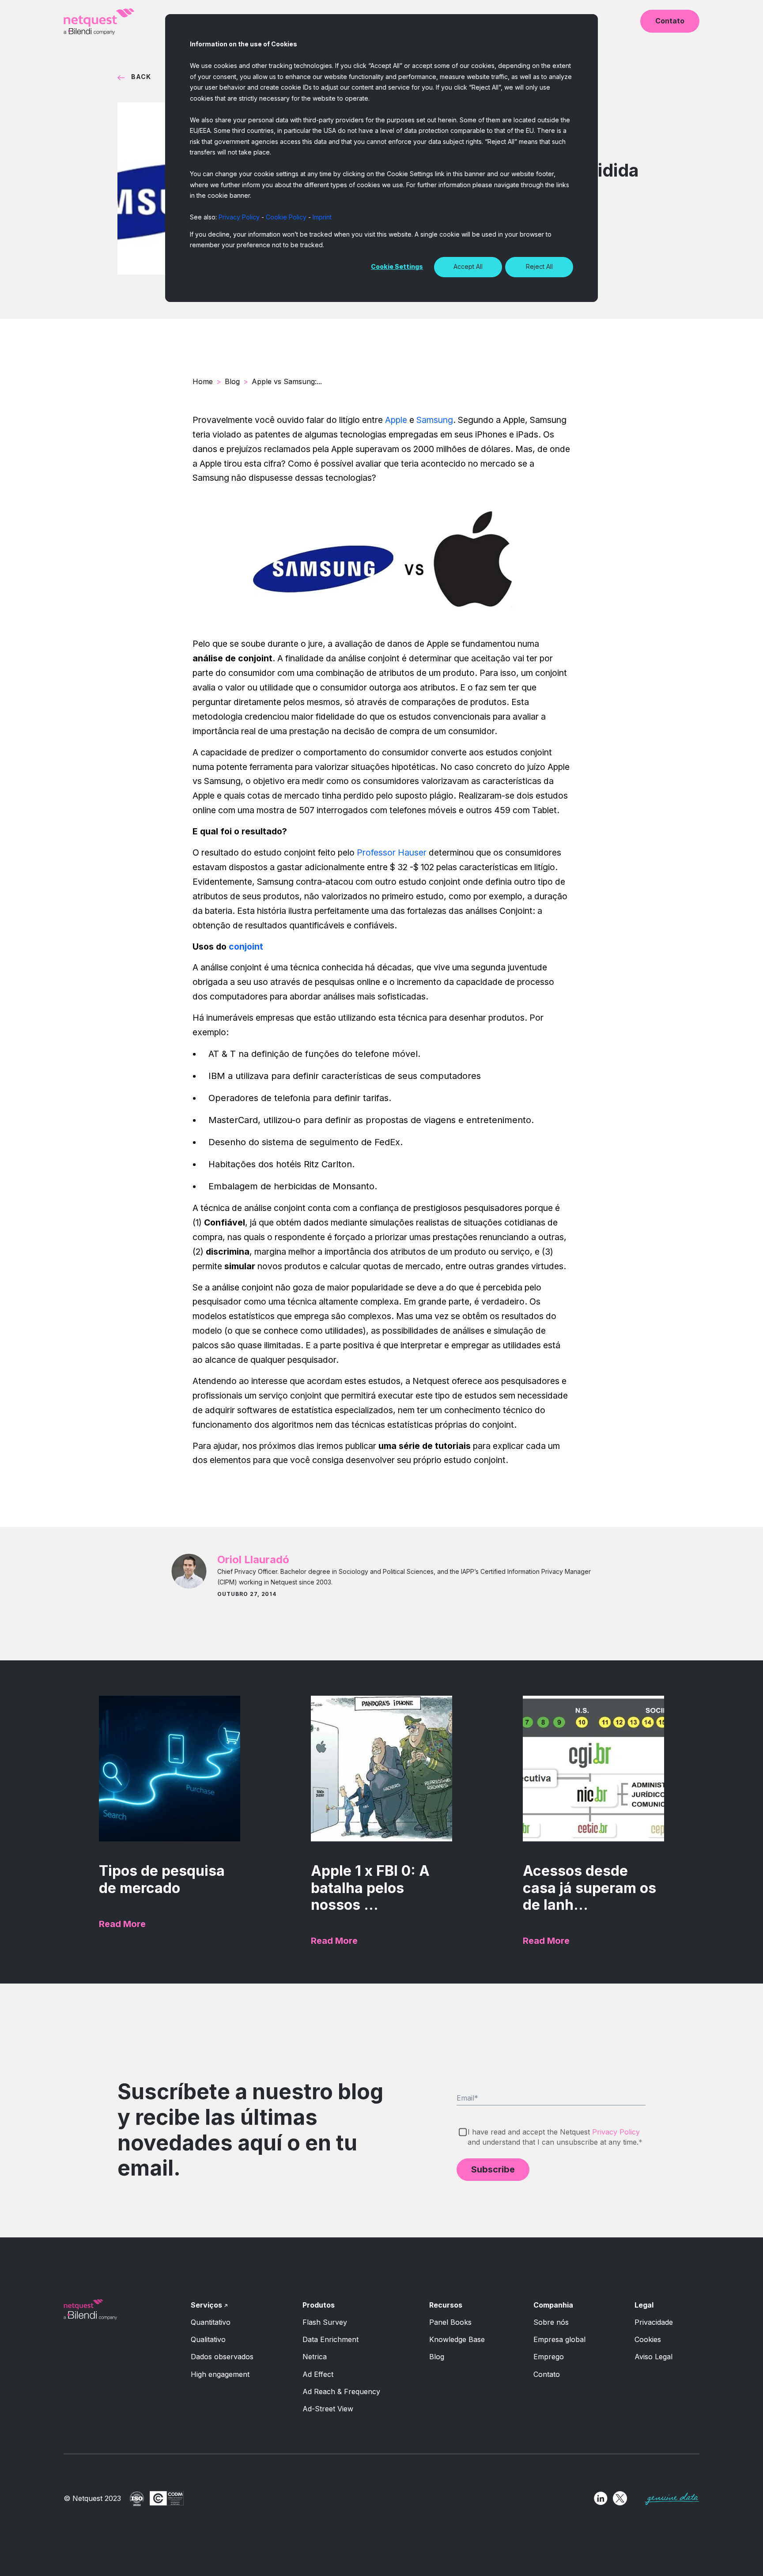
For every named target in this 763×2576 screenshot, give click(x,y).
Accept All (468, 266)
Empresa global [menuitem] (559, 2339)
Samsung (435, 420)
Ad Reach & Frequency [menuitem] (341, 2391)
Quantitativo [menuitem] (211, 2322)
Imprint (322, 217)
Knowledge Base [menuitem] (457, 2339)
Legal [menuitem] (644, 2305)
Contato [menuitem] (547, 2374)
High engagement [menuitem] (220, 2374)
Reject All (539, 266)
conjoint (246, 947)
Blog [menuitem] (437, 2357)
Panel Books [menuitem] (450, 2322)
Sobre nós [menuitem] (551, 2322)
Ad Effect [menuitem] (318, 2374)
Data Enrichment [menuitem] (331, 2339)
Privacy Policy (239, 217)
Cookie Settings (397, 266)
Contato (670, 21)
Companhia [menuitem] (553, 2305)
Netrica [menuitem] (315, 2357)
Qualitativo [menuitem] (208, 2339)
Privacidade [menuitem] (654, 2322)
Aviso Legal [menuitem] (653, 2357)
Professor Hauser (392, 852)
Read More (122, 1924)
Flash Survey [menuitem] (325, 2322)
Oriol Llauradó (253, 1560)
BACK (141, 77)
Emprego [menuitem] (549, 2357)
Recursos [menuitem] (446, 2305)
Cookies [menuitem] (648, 2339)
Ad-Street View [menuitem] (328, 2409)
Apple (396, 420)
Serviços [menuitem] (206, 2305)
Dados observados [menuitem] (222, 2357)
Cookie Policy (286, 217)
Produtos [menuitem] (319, 2305)
